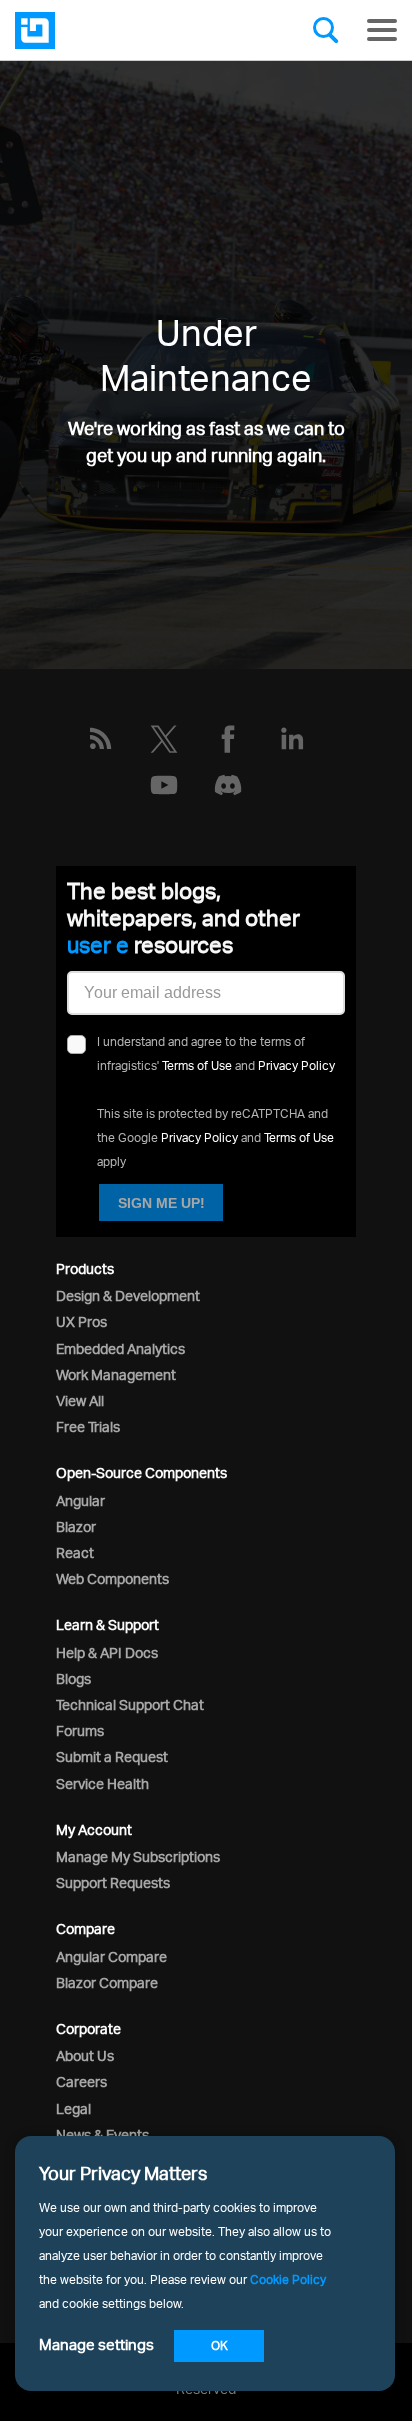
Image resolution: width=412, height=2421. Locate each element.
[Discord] (228, 785)
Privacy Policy (296, 1065)
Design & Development (128, 1295)
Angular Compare (111, 1956)
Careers (81, 2081)
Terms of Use (197, 1065)
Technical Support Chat (130, 1704)
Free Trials (88, 1426)
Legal (73, 2108)
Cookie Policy (288, 2279)
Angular (80, 1500)
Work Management (116, 1374)
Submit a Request (112, 1756)
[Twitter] (164, 739)
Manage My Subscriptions (138, 1856)
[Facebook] (228, 739)
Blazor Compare (107, 1982)
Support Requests (113, 1882)
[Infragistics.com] (115, 30)
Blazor (76, 1526)
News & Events (102, 2134)
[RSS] (100, 739)
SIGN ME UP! (161, 1203)
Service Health (102, 1783)
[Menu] (382, 30)
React (75, 1552)
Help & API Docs (107, 1652)
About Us (85, 2055)
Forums (80, 1730)
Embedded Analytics (120, 1348)
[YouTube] (164, 785)
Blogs (73, 1678)
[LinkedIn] (292, 739)
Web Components (112, 1578)
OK (219, 2345)
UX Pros (81, 1321)
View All (80, 1400)
